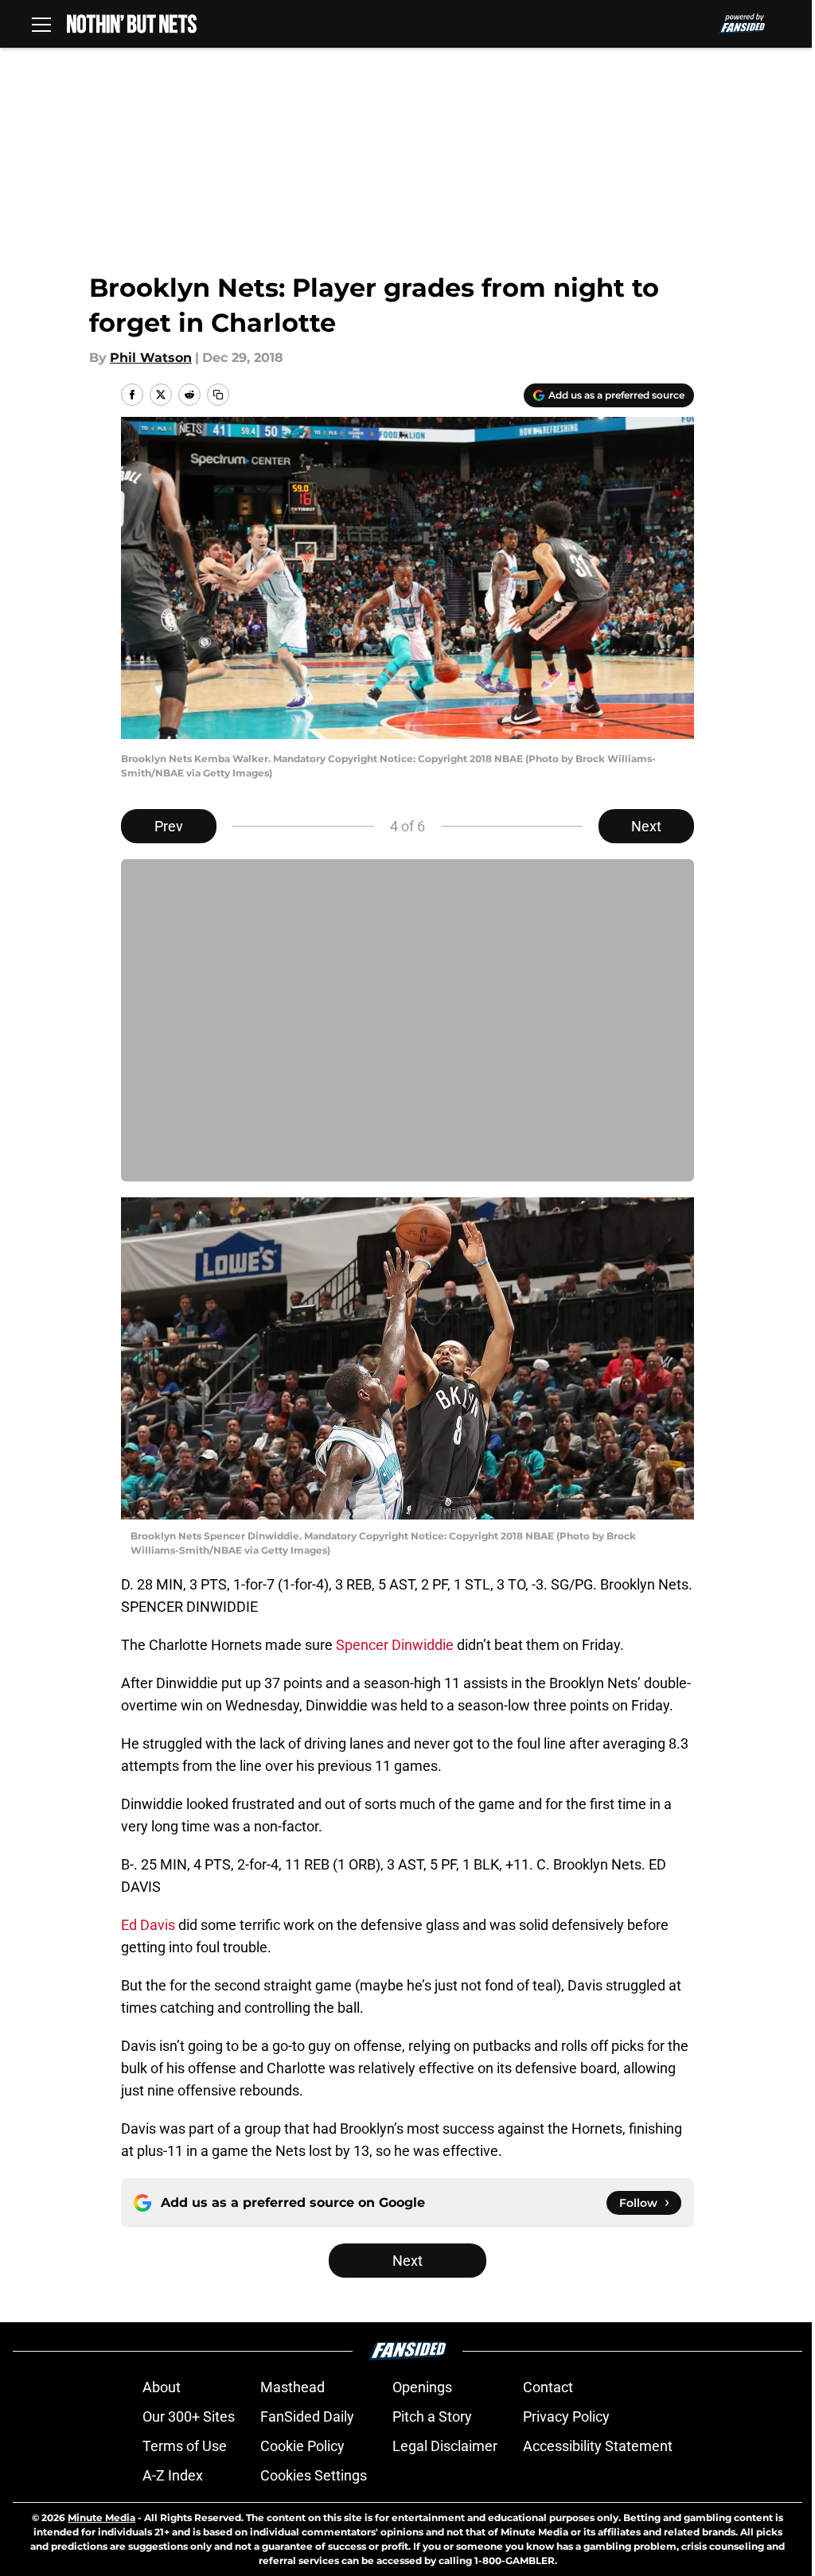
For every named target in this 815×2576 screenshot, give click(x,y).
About (162, 2387)
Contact (548, 2387)
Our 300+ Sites (189, 2416)
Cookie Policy (302, 2446)
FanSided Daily (307, 2416)
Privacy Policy (566, 2416)
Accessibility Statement (598, 2446)
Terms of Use (185, 2446)
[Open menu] (41, 24)
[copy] (218, 395)
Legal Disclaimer (445, 2446)
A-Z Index (173, 2475)
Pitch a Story (432, 2416)
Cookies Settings (314, 2475)
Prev (169, 826)
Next (646, 826)
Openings (422, 2387)
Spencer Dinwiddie (395, 1645)
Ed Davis (148, 1925)
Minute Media (101, 2518)
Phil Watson (151, 358)
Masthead (292, 2387)
